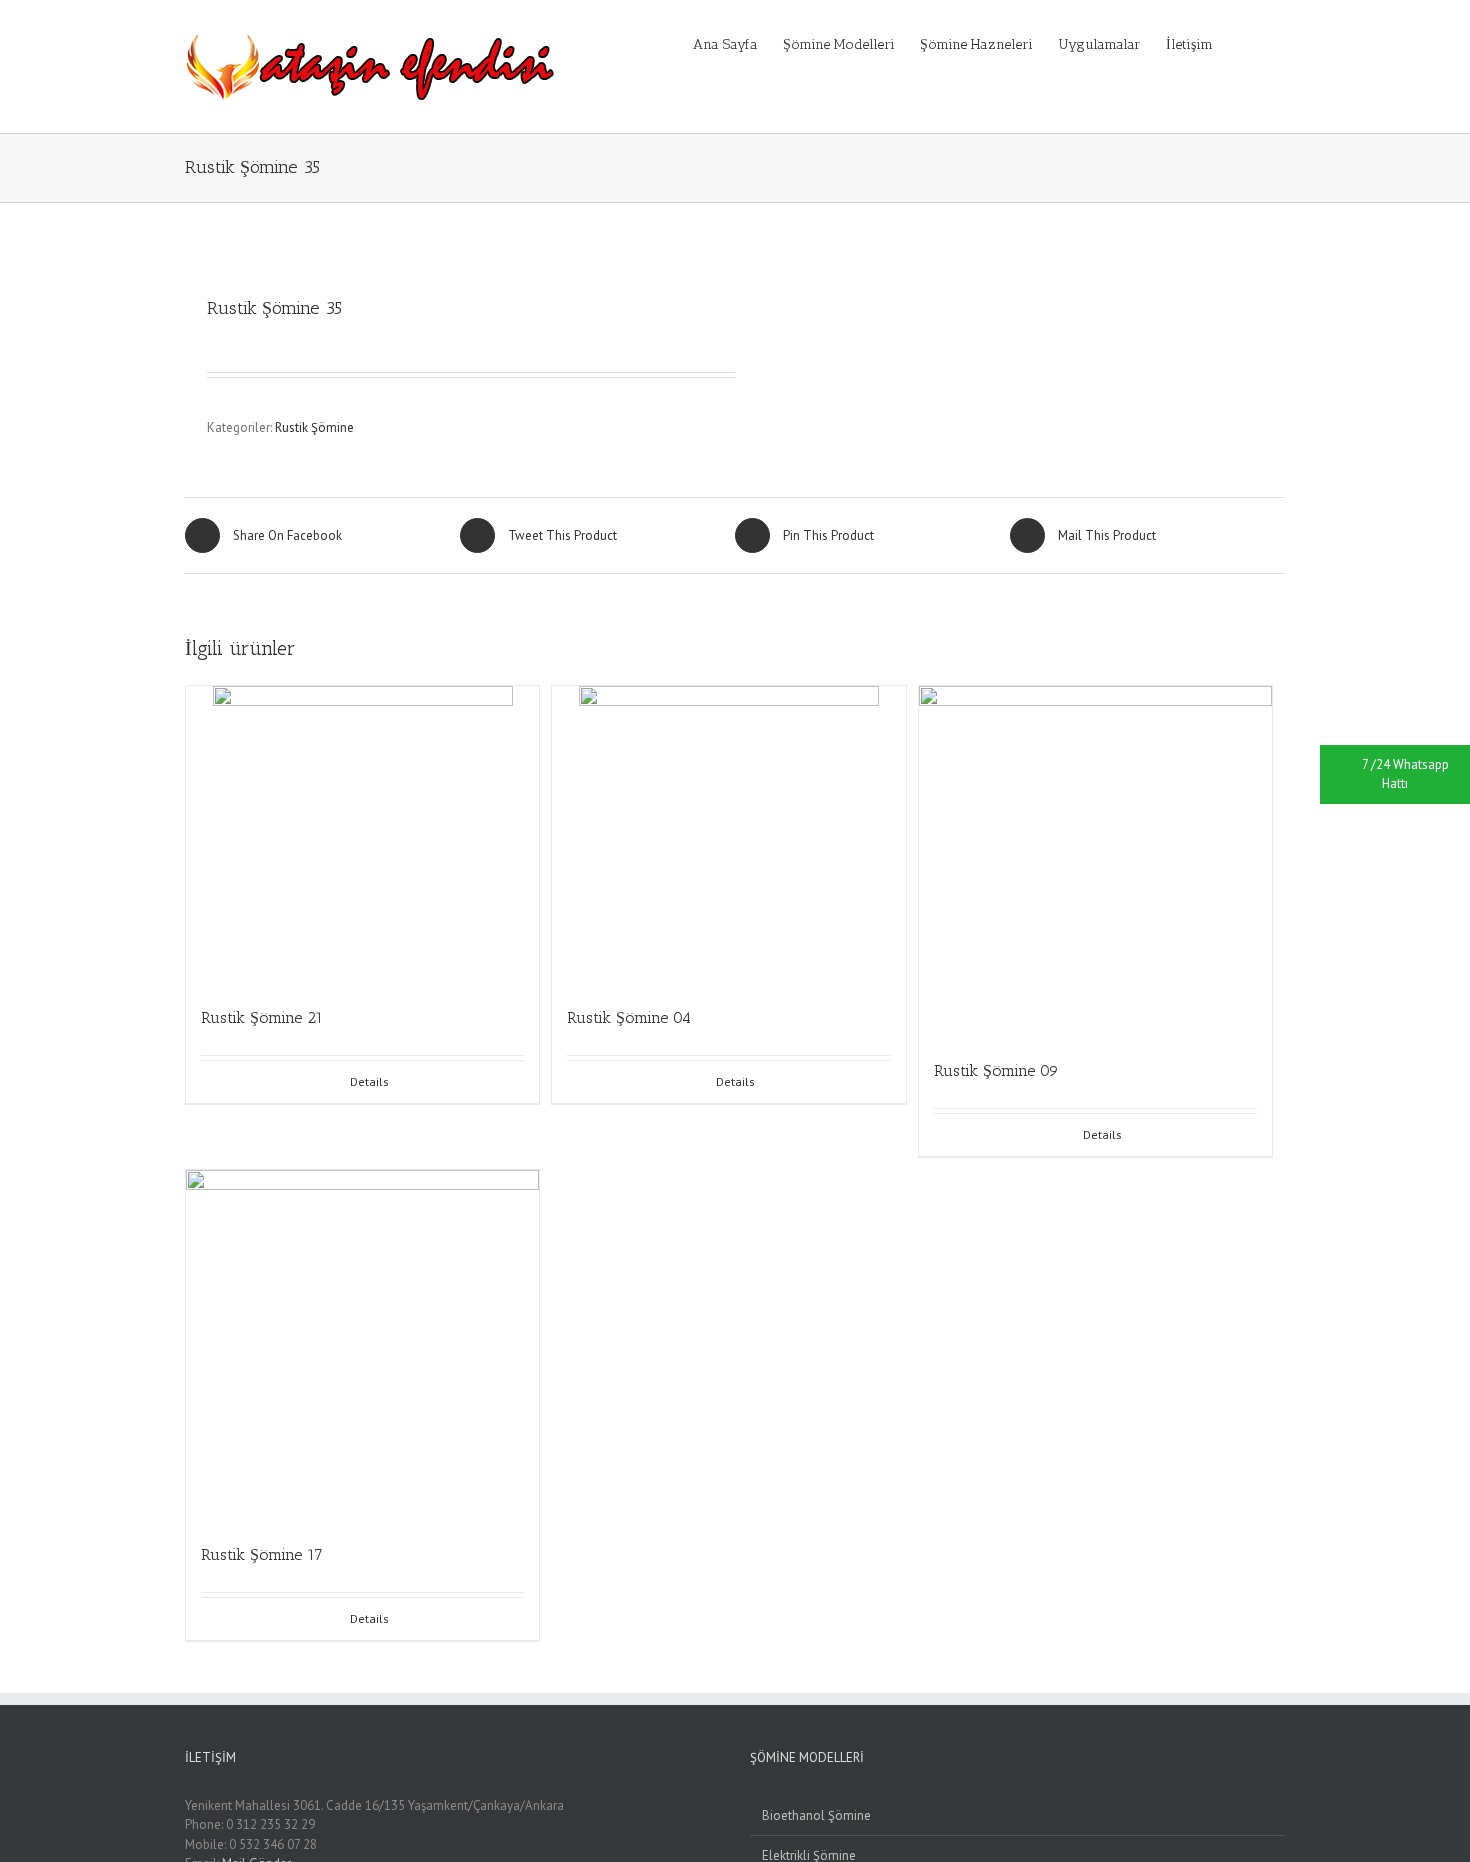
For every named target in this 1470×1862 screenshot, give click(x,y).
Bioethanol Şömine (816, 1815)
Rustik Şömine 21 (262, 1017)
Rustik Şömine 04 (629, 1017)
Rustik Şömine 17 (262, 1554)
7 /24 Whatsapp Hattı (1405, 774)
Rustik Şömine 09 (996, 1070)
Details (369, 1081)
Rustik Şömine (314, 427)
